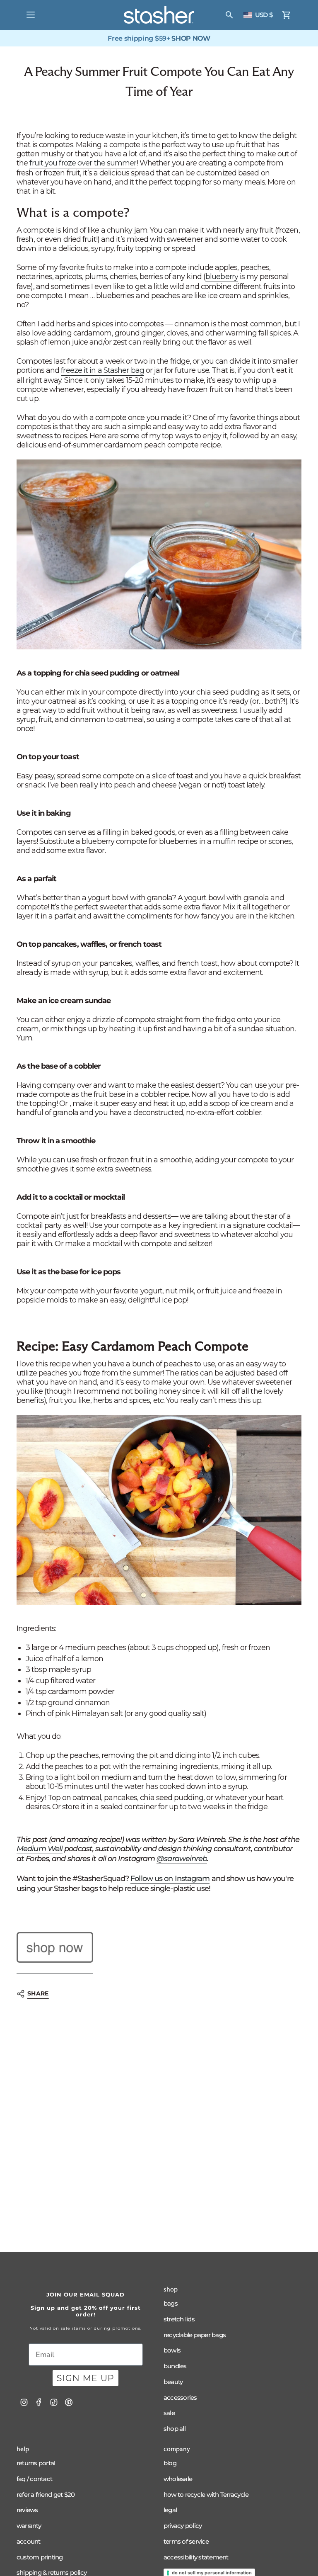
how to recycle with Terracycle (206, 2495)
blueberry (222, 277)
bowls (172, 2350)
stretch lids (179, 2319)
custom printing (40, 2557)
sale (169, 2413)
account (29, 2541)
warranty (29, 2526)
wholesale (178, 2479)
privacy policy (183, 2526)
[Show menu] (31, 15)
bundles (175, 2366)
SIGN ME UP (86, 2378)
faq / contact (34, 2479)
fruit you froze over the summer (83, 163)
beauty (173, 2382)
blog (170, 2463)
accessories (180, 2397)
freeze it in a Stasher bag (102, 370)
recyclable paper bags (195, 2335)
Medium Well (40, 1849)
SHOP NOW (191, 38)
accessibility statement (196, 2557)
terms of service (186, 2541)
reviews (27, 2510)
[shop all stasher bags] (55, 1948)
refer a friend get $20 (46, 2495)
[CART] (287, 15)
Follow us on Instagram (170, 1879)
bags (171, 2303)
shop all (175, 2429)
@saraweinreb (182, 1859)
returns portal (36, 2463)
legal (170, 2510)
